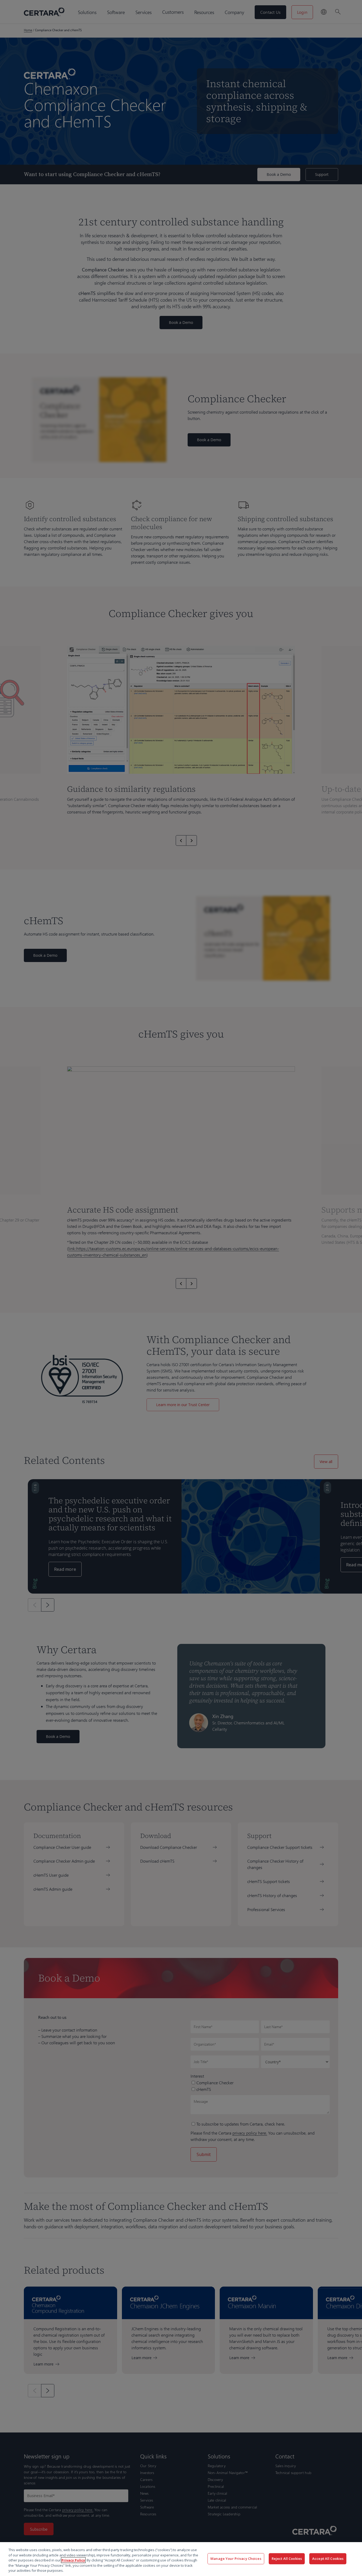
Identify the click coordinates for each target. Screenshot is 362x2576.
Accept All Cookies (328, 2559)
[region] (181, 2559)
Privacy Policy (73, 2560)
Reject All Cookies (287, 2559)
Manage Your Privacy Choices (236, 2559)
